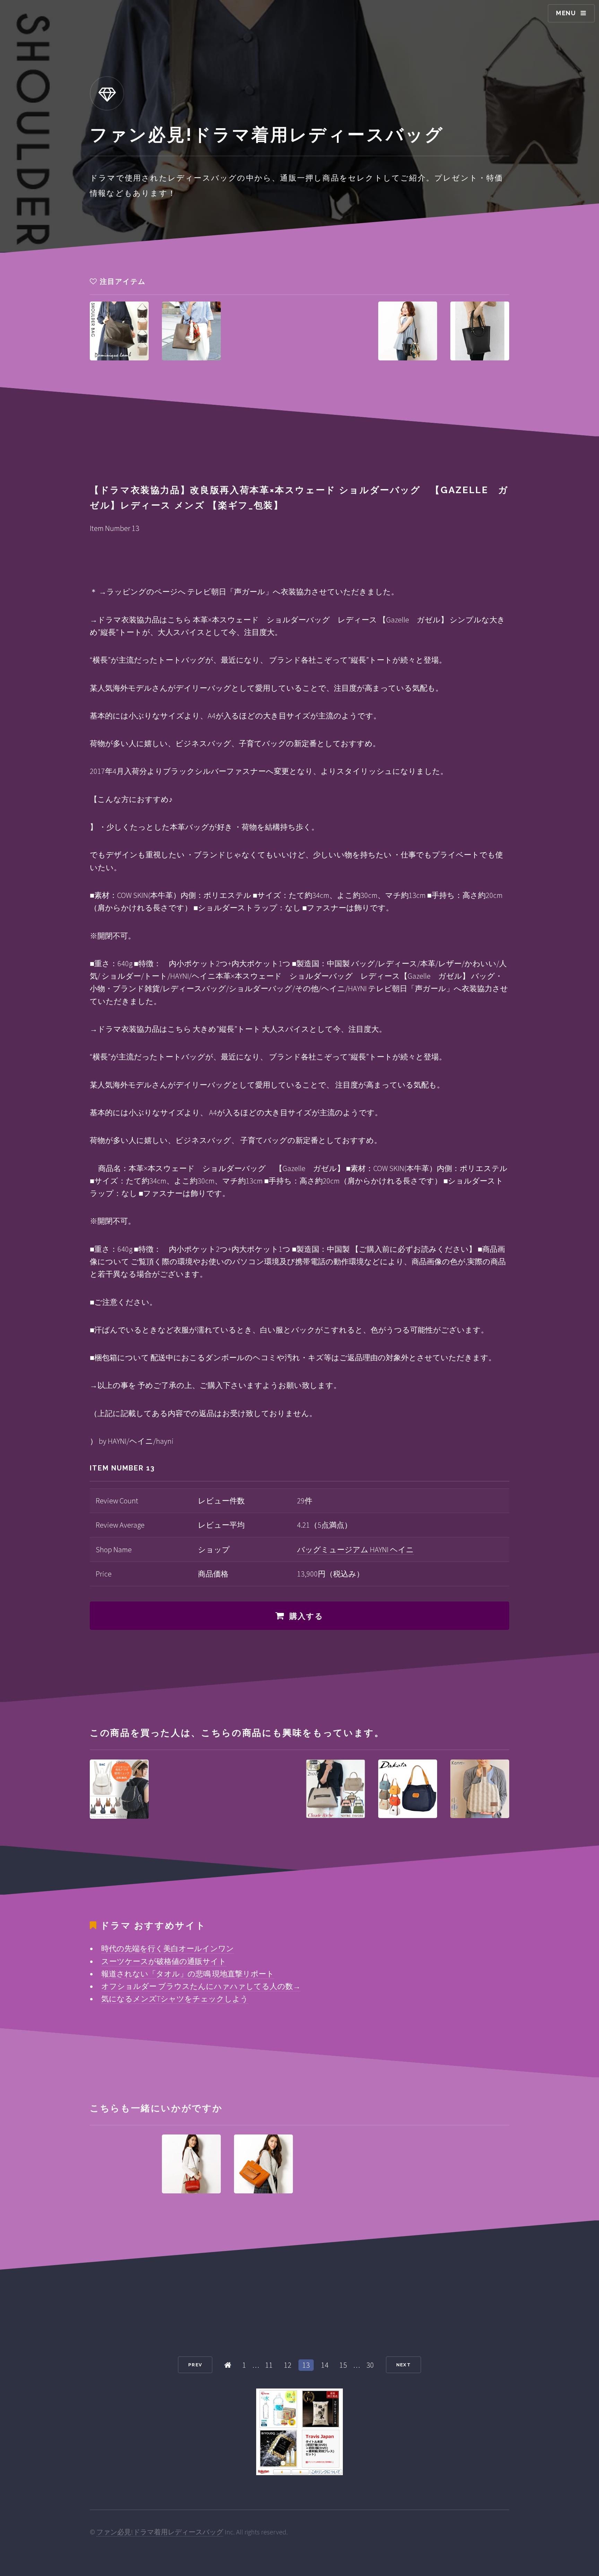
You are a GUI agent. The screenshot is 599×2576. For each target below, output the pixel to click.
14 (325, 2365)
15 (343, 2365)
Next (403, 2365)
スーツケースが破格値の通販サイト (164, 1961)
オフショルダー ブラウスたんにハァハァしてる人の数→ (201, 1986)
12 (288, 2365)
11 (269, 2365)
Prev (195, 2365)
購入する (307, 1616)
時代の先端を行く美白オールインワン (168, 1948)
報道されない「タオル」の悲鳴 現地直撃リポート (188, 1974)
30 (370, 2365)
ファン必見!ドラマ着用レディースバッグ (160, 2532)
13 (306, 2365)
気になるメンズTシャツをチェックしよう (175, 1999)
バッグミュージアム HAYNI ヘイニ (355, 1549)
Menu (566, 13)
